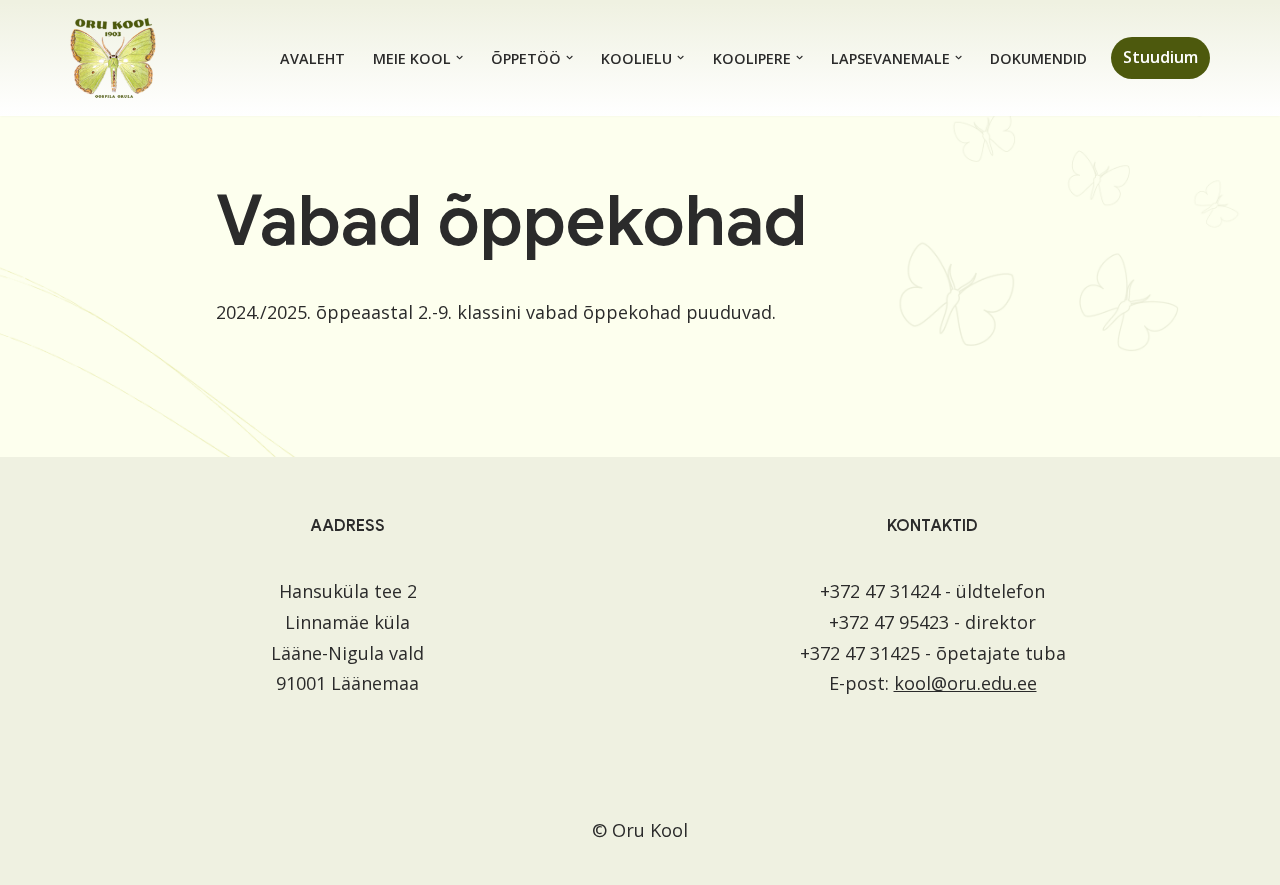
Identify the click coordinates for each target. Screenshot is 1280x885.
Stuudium (1160, 57)
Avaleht (312, 58)
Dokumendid (1038, 58)
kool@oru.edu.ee (965, 683)
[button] (459, 57)
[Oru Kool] (113, 58)
